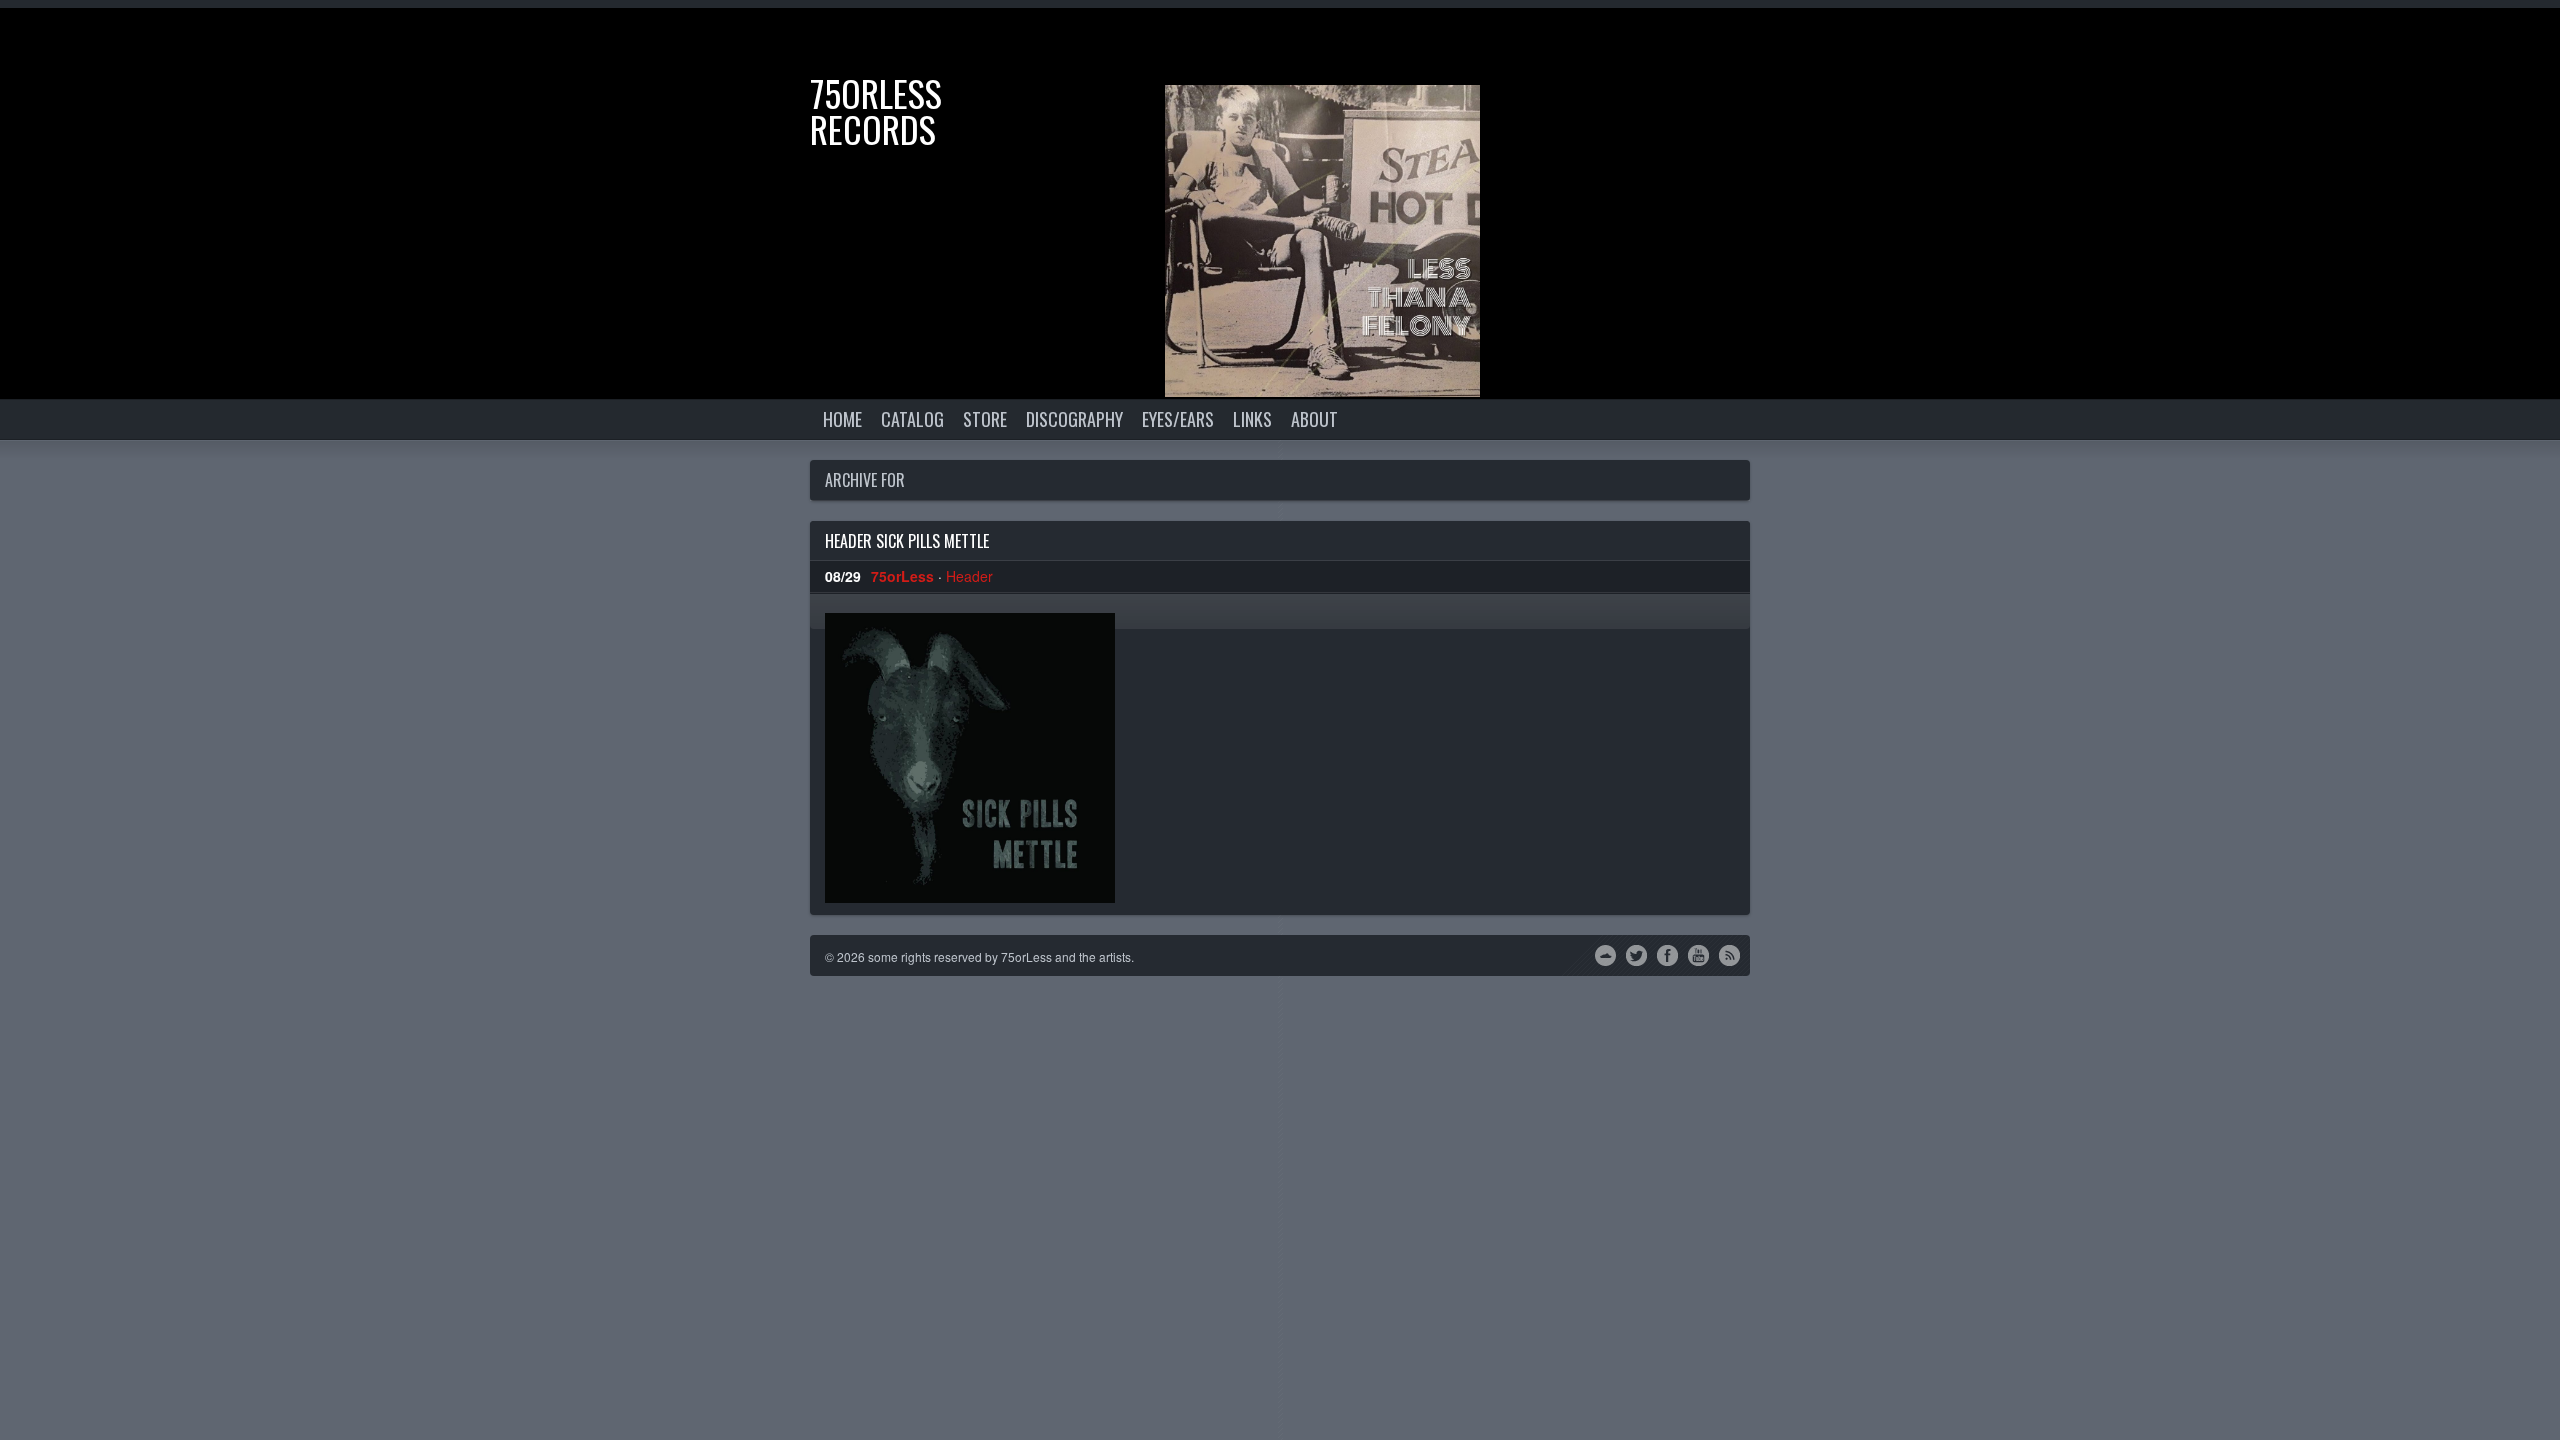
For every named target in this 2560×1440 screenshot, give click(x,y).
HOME (842, 419)
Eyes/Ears (1178, 419)
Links (1252, 419)
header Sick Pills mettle (907, 541)
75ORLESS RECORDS (876, 110)
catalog (912, 419)
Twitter (1636, 954)
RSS (1729, 954)
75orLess (902, 576)
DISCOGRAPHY (1074, 419)
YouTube (1698, 954)
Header (969, 576)
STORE (985, 419)
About (1314, 419)
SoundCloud (1605, 954)
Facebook (1667, 954)
